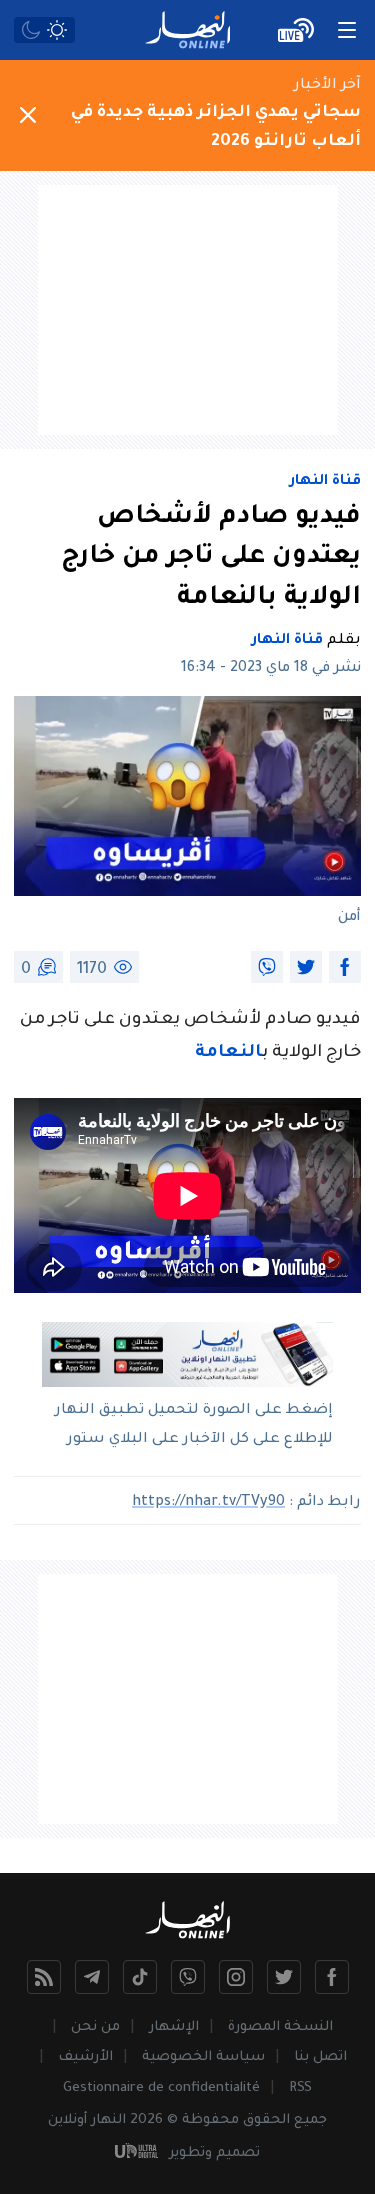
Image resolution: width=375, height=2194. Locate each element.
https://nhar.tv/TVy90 (208, 1503)
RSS (300, 2088)
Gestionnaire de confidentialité (161, 2088)
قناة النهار (325, 482)
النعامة (228, 1053)
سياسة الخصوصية (203, 2057)
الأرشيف (85, 2057)
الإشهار (174, 2027)
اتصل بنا (320, 2057)
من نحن (95, 2027)
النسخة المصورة (280, 2027)
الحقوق (266, 2120)
